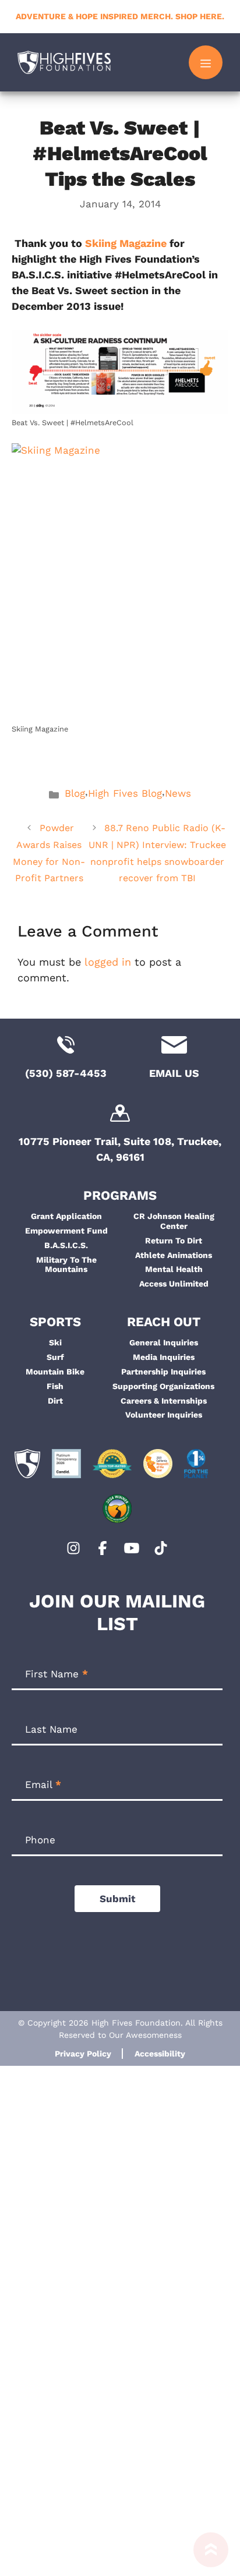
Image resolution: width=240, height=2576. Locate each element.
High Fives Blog (125, 793)
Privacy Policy (83, 2054)
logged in (108, 962)
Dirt (55, 1401)
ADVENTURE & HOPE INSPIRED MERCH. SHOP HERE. (120, 16)
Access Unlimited (174, 1284)
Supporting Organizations (163, 1386)
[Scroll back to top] (211, 2554)
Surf (55, 1357)
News (178, 793)
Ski (55, 1342)
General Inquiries (164, 1342)
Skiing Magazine (126, 243)
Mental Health (174, 1269)
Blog (75, 793)
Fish (55, 1386)
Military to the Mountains (66, 1265)
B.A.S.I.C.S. (66, 1245)
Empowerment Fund (66, 1231)
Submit (117, 1899)
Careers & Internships (164, 1401)
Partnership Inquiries (163, 1372)
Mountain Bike (55, 1372)
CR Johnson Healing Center (174, 1221)
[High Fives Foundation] (64, 62)
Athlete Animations (174, 1255)
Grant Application (66, 1216)
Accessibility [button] (160, 2054)
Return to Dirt (174, 1241)
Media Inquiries (164, 1357)
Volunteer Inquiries (164, 1415)
